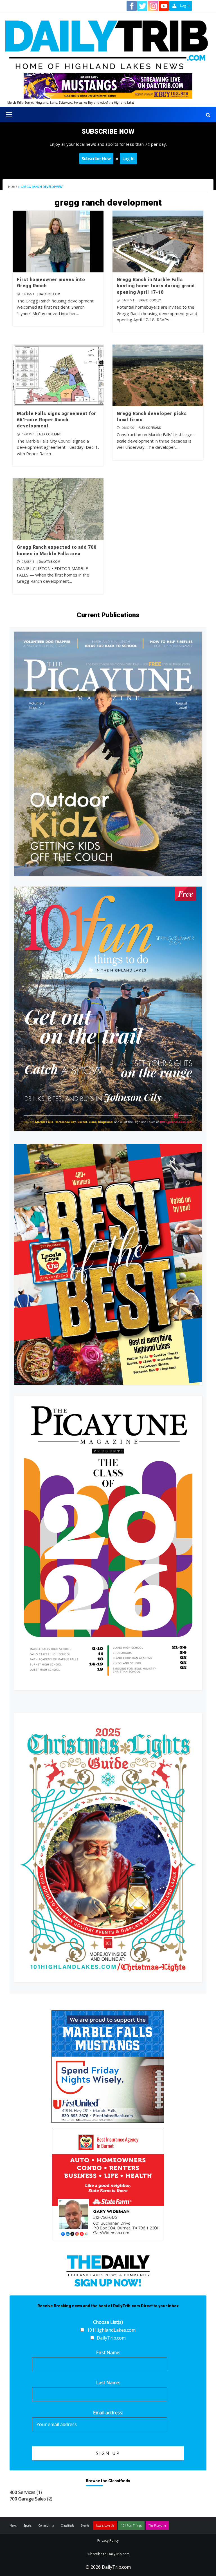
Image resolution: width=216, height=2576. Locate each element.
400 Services (22, 2492)
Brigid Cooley (150, 300)
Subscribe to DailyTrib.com (108, 2554)
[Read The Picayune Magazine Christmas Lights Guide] (108, 1847)
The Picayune (157, 2525)
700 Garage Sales (28, 2499)
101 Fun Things (131, 2525)
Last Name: (108, 2383)
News (13, 2525)
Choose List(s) (108, 2322)
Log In (128, 158)
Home (13, 187)
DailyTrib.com (49, 294)
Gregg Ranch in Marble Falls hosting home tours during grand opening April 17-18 (156, 286)
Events (85, 2525)
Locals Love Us (105, 2525)
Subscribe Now (96, 158)
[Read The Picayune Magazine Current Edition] (108, 754)
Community (46, 2525)
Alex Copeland (50, 434)
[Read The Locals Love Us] (108, 1265)
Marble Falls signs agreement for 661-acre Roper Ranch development (57, 420)
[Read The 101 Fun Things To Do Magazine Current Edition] (108, 1009)
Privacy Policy (108, 2540)
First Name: (108, 2352)
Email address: (108, 2413)
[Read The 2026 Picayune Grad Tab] (108, 1543)
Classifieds (67, 2525)
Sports (27, 2525)
